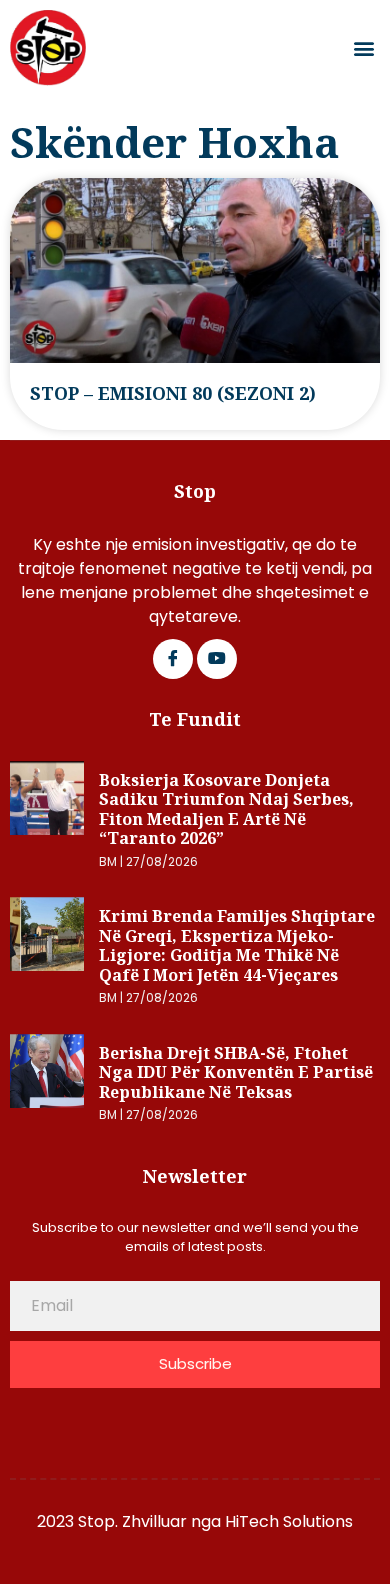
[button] (363, 48)
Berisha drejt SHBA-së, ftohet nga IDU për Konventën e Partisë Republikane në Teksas (236, 1072)
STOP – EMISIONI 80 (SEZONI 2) (173, 393)
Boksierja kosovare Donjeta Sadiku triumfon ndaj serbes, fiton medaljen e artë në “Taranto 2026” (226, 809)
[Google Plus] (217, 659)
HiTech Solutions (289, 1521)
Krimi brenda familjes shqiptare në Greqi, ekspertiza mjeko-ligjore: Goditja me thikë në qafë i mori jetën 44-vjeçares (237, 945)
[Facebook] (173, 659)
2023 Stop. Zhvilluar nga (131, 1521)
